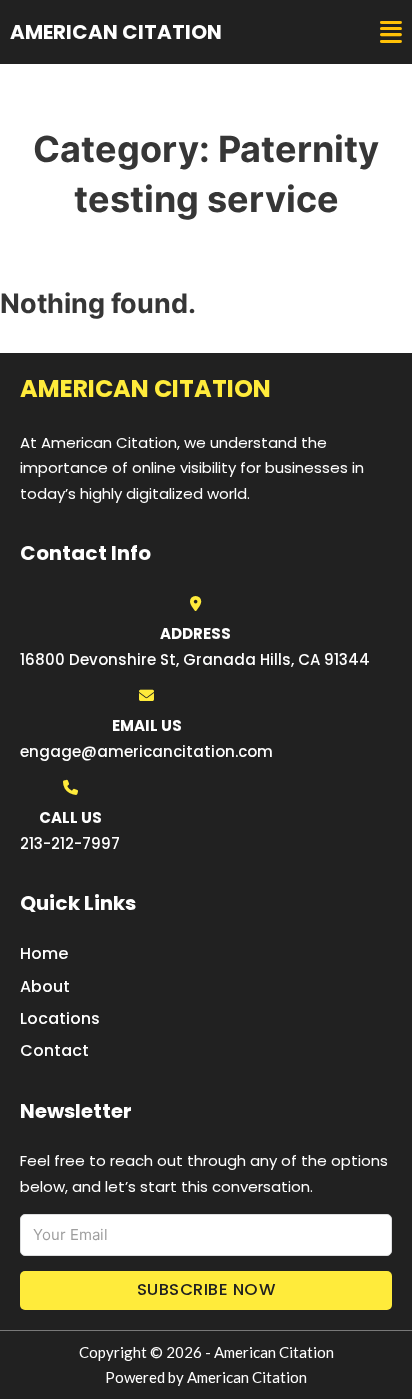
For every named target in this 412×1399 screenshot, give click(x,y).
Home (44, 953)
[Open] (391, 32)
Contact (54, 1050)
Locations (60, 1018)
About (45, 986)
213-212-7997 (70, 843)
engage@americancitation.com (146, 751)
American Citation (116, 32)
